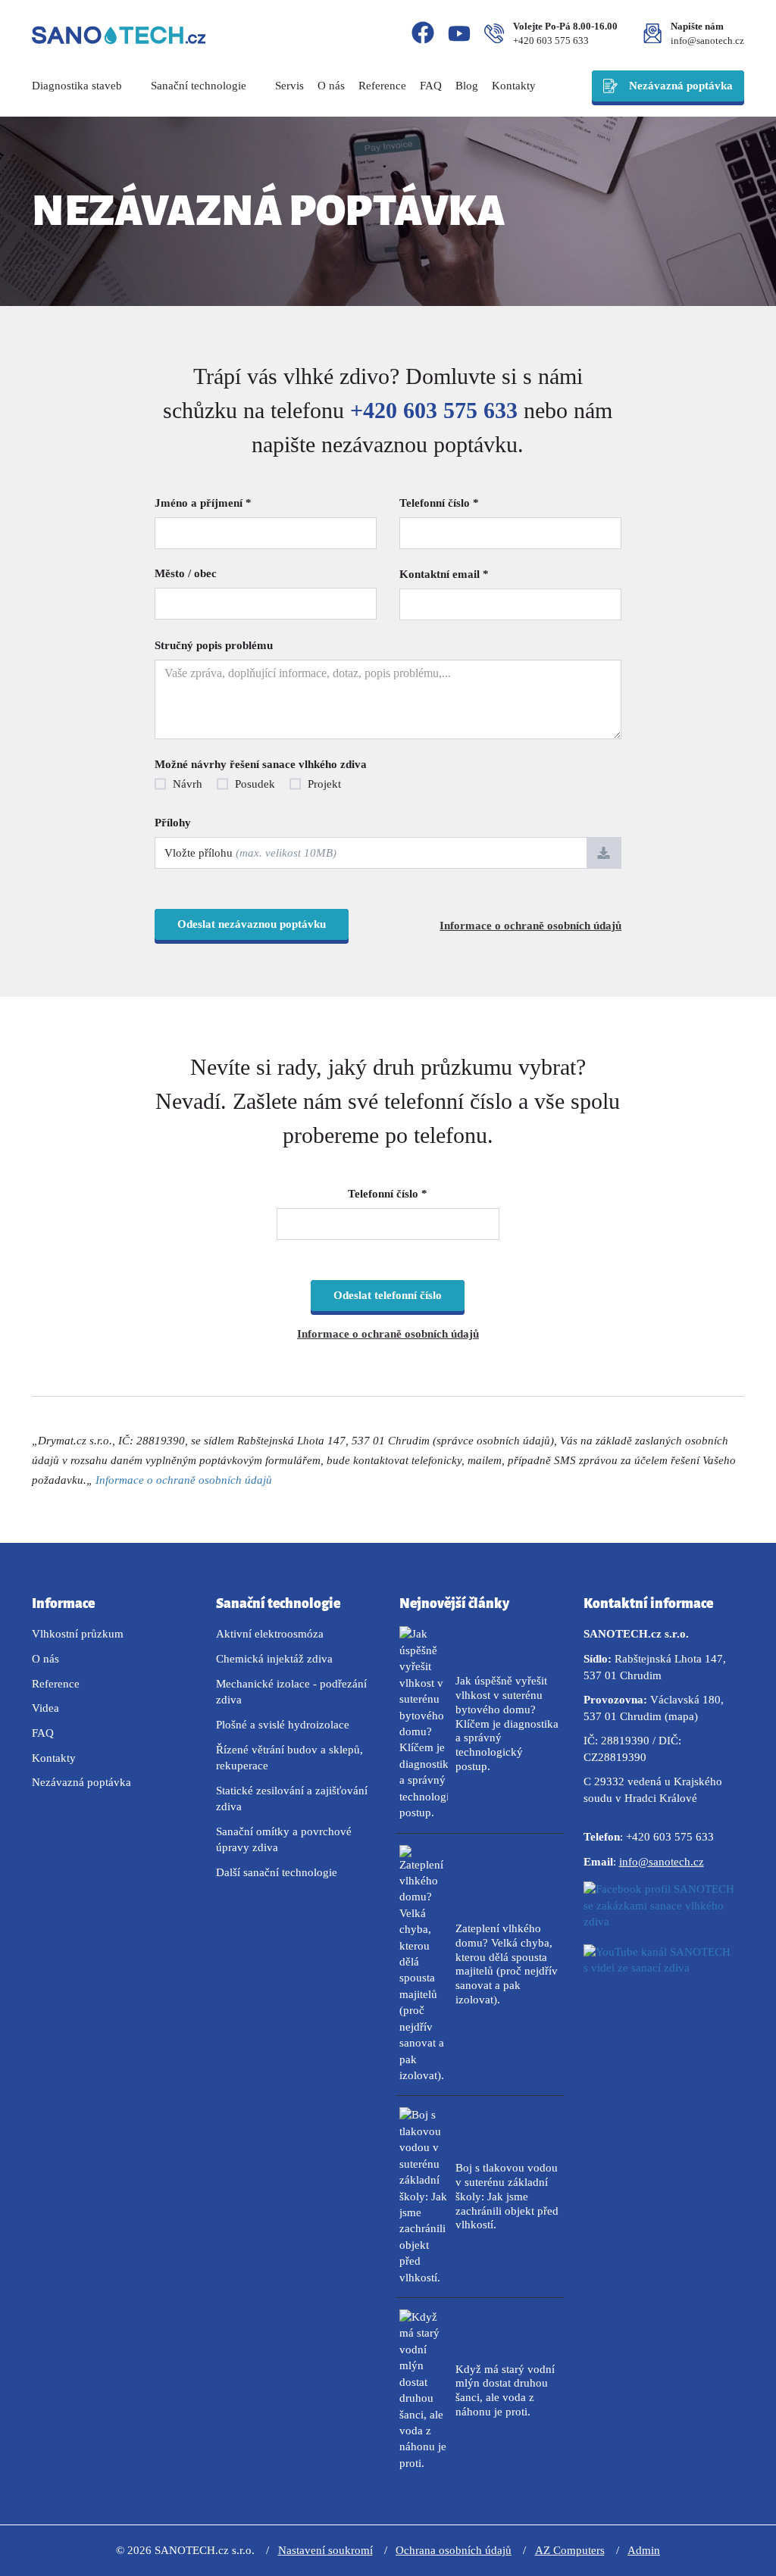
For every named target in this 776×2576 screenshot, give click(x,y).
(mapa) (681, 1716)
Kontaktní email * (444, 574)
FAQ (431, 86)
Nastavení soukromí (325, 2550)
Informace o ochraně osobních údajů (530, 926)
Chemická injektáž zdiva (274, 1659)
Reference (382, 86)
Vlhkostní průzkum (78, 1634)
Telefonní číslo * (439, 503)
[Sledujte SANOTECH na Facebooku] (664, 1910)
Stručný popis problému (214, 645)
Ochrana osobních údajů (454, 2550)
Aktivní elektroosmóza (270, 1634)
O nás (331, 86)
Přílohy (173, 823)
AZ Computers (570, 2550)
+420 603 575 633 (551, 41)
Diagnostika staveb (78, 86)
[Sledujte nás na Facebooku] (423, 35)
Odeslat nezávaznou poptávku (252, 924)
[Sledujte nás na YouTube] (459, 36)
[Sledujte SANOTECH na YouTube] (664, 1973)
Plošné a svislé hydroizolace (283, 1725)
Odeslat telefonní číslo (388, 1295)
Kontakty (514, 86)
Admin (644, 2550)
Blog (467, 86)
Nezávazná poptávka (681, 86)
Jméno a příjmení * (203, 503)
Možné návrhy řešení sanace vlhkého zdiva (261, 764)
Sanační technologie (200, 86)
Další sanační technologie (277, 1872)
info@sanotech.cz (707, 41)
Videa (45, 1708)
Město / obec (186, 573)
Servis (289, 86)
